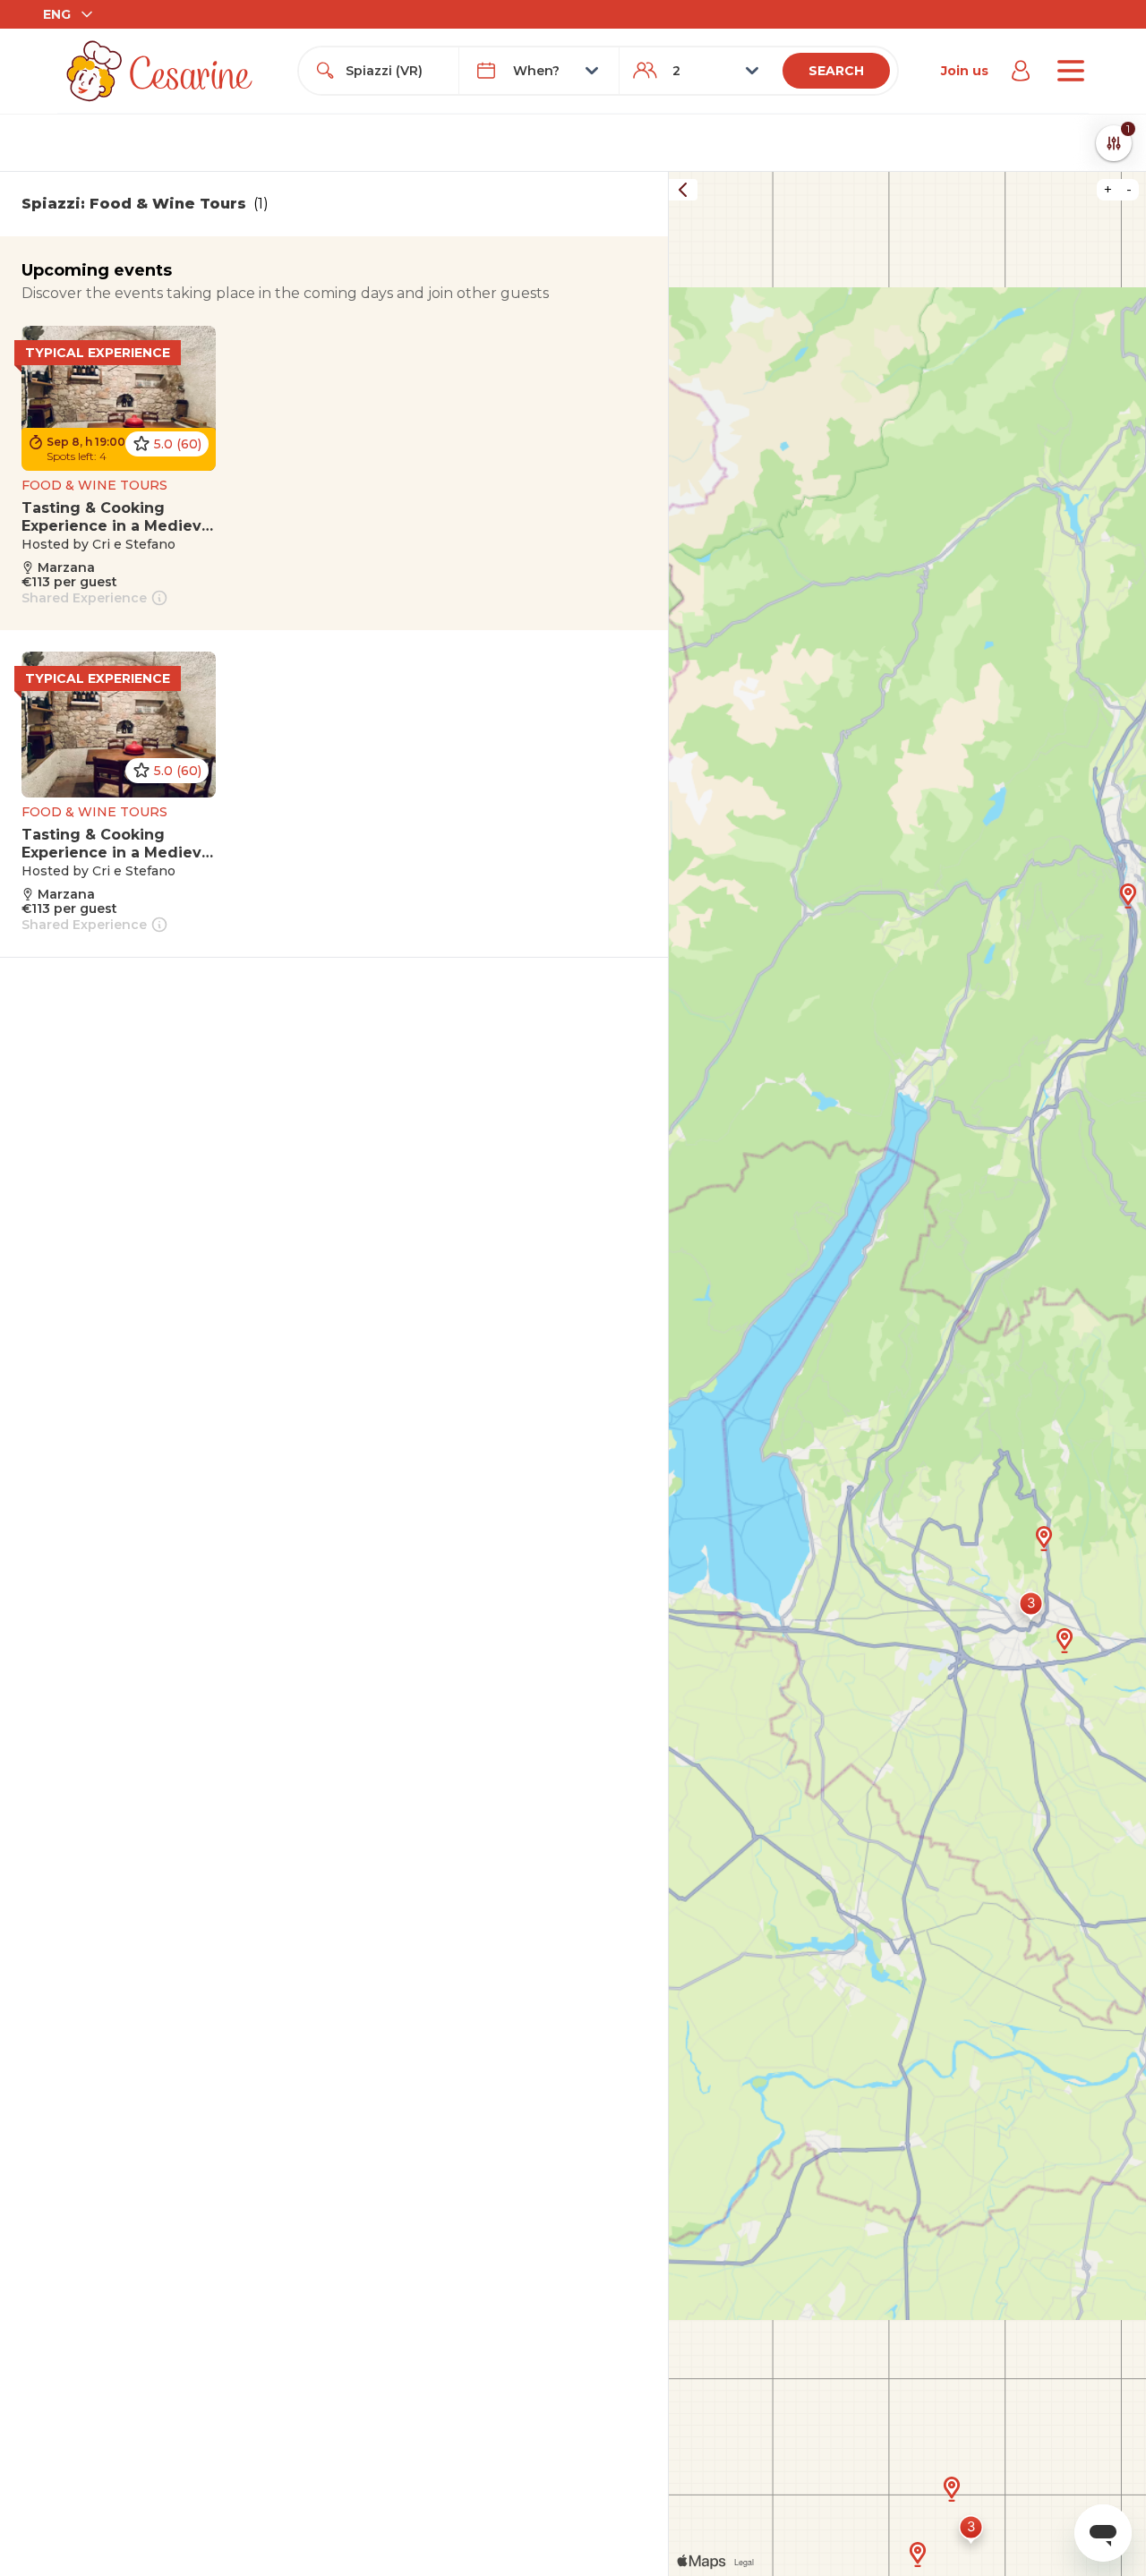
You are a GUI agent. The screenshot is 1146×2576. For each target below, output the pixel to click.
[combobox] (395, 71)
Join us (965, 71)
